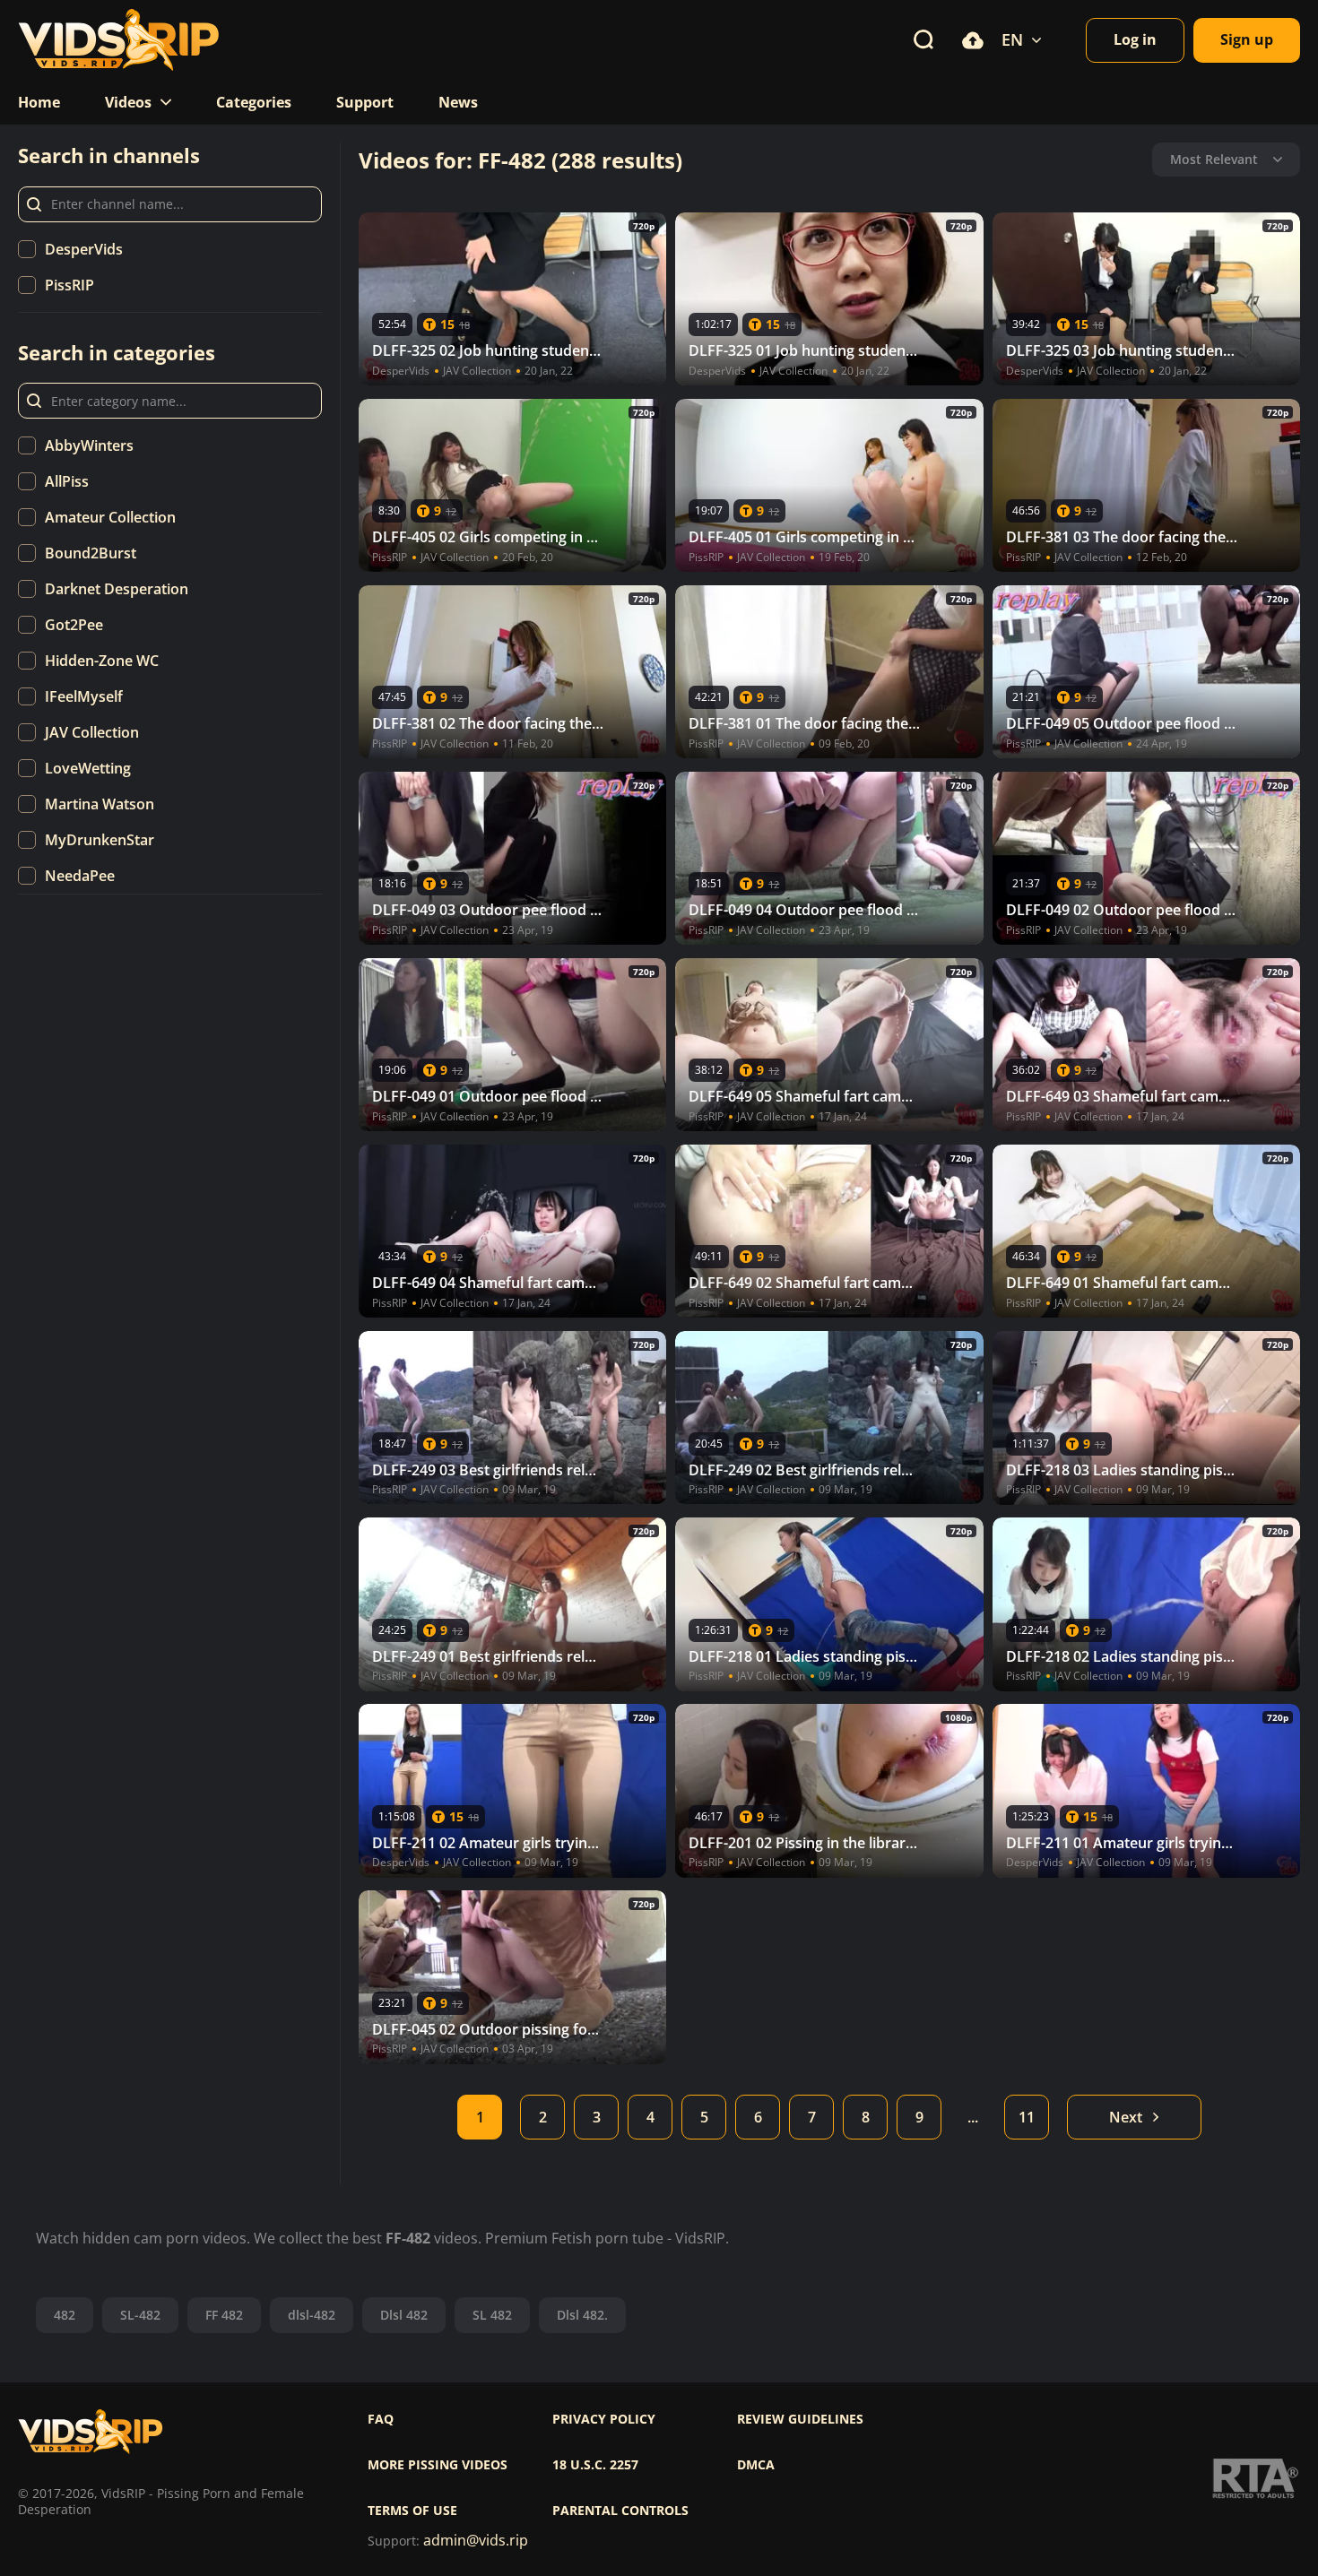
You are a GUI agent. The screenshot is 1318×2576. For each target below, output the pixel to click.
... (973, 2117)
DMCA (756, 2465)
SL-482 (140, 2315)
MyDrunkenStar (100, 840)
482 (65, 2315)
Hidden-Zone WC (102, 661)
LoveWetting (88, 768)
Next (1126, 2117)
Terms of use (412, 2511)
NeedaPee (80, 876)
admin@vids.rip (476, 2541)
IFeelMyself (84, 696)
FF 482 (224, 2315)
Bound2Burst (91, 553)
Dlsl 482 (404, 2315)
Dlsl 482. (582, 2315)
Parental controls (620, 2511)
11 (1027, 2117)
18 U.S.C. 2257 (595, 2465)
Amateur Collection (110, 517)
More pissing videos (438, 2465)
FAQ (381, 2419)
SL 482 (492, 2315)
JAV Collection (92, 732)
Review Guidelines (800, 2419)
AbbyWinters (89, 445)
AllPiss (67, 481)
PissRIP (69, 285)
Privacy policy (604, 2419)
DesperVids (84, 249)
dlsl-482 (312, 2315)
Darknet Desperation (117, 589)
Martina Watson (100, 804)
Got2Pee (74, 625)
